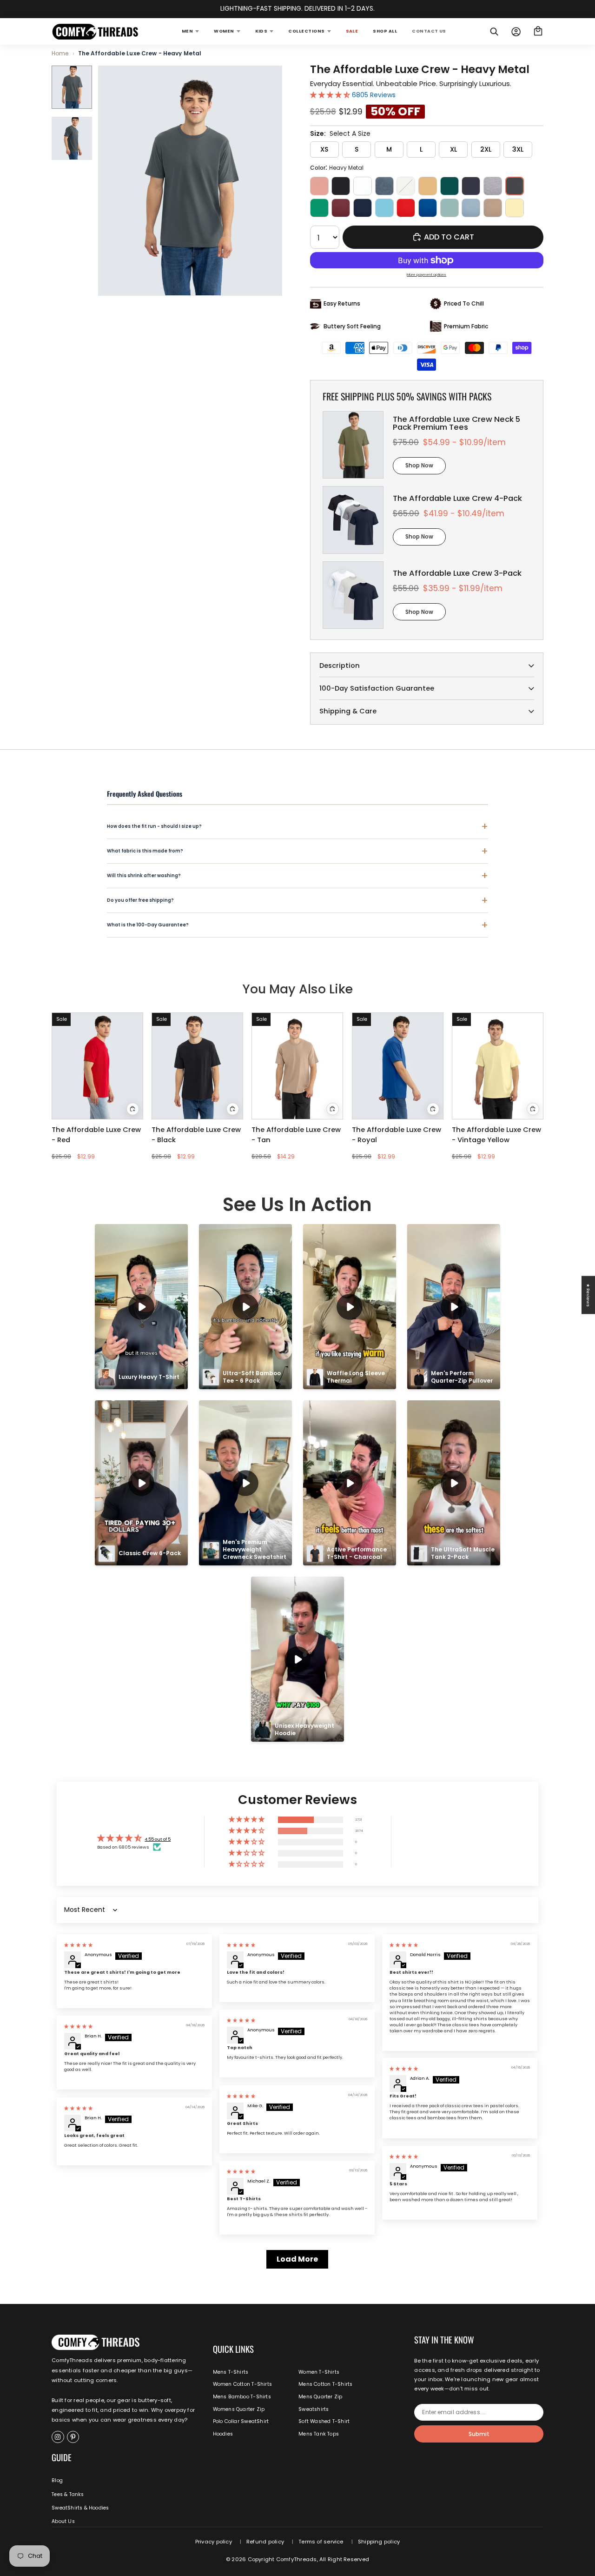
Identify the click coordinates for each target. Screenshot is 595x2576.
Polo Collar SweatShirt (241, 2421)
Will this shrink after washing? (297, 875)
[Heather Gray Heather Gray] (493, 186)
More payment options (426, 275)
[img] (78, 1945)
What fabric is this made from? (297, 851)
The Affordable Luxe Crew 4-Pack (457, 498)
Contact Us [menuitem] (429, 31)
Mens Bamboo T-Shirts (242, 2397)
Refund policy (265, 2542)
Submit (479, 2434)
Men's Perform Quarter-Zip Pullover (462, 1377)
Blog (57, 2480)
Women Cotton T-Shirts (242, 2384)
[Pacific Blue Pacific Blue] (384, 208)
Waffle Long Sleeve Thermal (357, 1377)
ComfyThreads (297, 2559)
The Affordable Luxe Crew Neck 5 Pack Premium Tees (456, 423)
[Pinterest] (73, 2437)
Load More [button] (297, 2259)
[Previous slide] (257, 1066)
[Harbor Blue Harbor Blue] (471, 186)
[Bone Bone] (406, 186)
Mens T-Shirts (231, 2372)
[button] (331, 95)
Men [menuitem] (187, 31)
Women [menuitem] (224, 31)
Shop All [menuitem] (385, 31)
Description (340, 666)
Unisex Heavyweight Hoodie (305, 1729)
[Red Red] (406, 208)
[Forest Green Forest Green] (450, 186)
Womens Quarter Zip (239, 2409)
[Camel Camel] (428, 186)
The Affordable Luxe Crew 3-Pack (457, 573)
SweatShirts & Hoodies (80, 2508)
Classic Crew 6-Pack (150, 1553)
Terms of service (321, 2542)
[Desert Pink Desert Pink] (319, 186)
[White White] (363, 186)
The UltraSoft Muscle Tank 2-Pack (463, 1553)
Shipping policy (379, 2542)
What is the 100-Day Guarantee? (297, 925)
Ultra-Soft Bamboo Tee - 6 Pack (252, 1377)
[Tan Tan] (493, 208)
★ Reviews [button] (588, 1295)
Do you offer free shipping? (297, 900)
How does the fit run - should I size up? (297, 826)
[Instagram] (58, 2437)
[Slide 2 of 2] (72, 138)
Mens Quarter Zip (320, 2397)
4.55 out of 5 (158, 1839)
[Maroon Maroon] (341, 208)
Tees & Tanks (68, 2494)
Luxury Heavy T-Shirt (149, 1377)
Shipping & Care (348, 711)
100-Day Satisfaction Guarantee (377, 688)
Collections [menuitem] (306, 31)
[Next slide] (338, 1066)
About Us (63, 2521)
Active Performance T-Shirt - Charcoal (357, 1553)
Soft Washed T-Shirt (324, 2421)
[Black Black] (341, 186)
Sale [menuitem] (352, 31)
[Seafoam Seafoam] (450, 208)
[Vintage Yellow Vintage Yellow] (515, 208)
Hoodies (223, 2434)
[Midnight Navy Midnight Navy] (363, 208)
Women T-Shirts (319, 2372)
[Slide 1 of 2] (72, 87)
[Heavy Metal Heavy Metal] (515, 186)
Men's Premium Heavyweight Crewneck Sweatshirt (255, 1549)
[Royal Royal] (428, 208)
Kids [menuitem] (261, 31)
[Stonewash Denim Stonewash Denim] (471, 208)
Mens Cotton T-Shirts (325, 2384)
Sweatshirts (314, 2409)
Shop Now (419, 465)
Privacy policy (214, 2542)
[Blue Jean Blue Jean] (384, 186)
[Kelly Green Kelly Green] (319, 208)
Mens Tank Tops (319, 2434)
